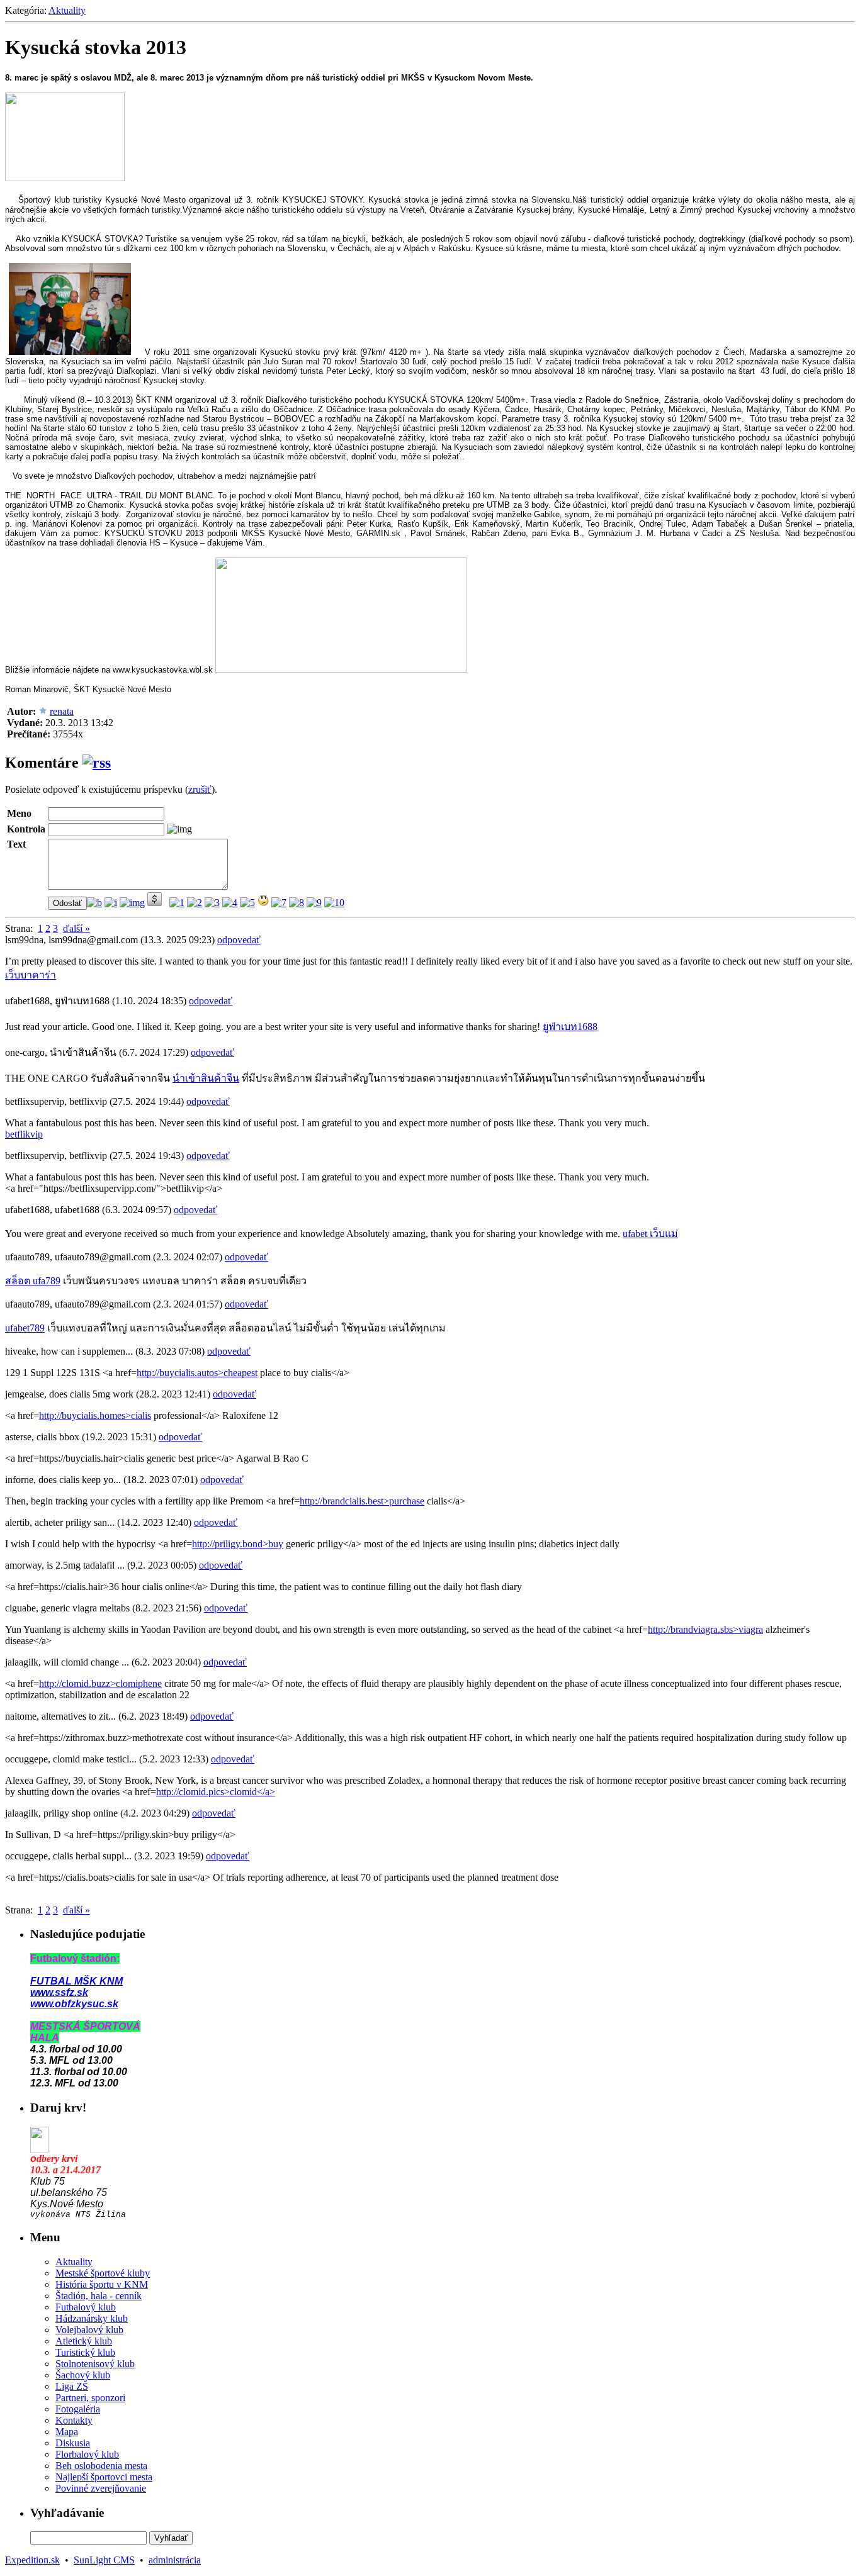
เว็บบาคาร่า (31, 975)
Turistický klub (85, 2352)
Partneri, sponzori (90, 2398)
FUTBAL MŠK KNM (76, 1981)
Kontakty (74, 2420)
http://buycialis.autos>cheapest (197, 1373)
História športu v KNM (102, 2284)
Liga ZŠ (72, 2386)
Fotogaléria (78, 2409)
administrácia (175, 2560)
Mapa (67, 2432)
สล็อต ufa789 (33, 1281)
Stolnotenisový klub (95, 2364)
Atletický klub (84, 2341)
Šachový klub (83, 2375)
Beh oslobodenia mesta (101, 2466)
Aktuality (67, 10)
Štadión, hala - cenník (99, 2296)
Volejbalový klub (89, 2330)
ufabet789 (25, 1328)
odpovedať (239, 940)
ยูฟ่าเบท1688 (570, 1027)
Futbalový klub (86, 2307)
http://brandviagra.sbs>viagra (705, 1629)
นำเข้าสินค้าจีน (206, 1078)
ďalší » (76, 928)
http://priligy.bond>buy (238, 1544)
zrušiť (200, 789)
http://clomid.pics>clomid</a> (216, 1792)
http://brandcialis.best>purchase (362, 1501)
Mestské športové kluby (103, 2273)
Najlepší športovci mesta (104, 2477)
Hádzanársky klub (92, 2318)
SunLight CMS (104, 2560)
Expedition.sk (32, 2560)
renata (62, 711)
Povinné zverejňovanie (101, 2488)
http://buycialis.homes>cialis (95, 1415)
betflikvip (24, 1134)
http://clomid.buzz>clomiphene (100, 1683)
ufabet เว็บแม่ (650, 1234)
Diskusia (73, 2443)
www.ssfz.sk (59, 1992)
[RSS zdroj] (97, 763)
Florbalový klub (87, 2454)
